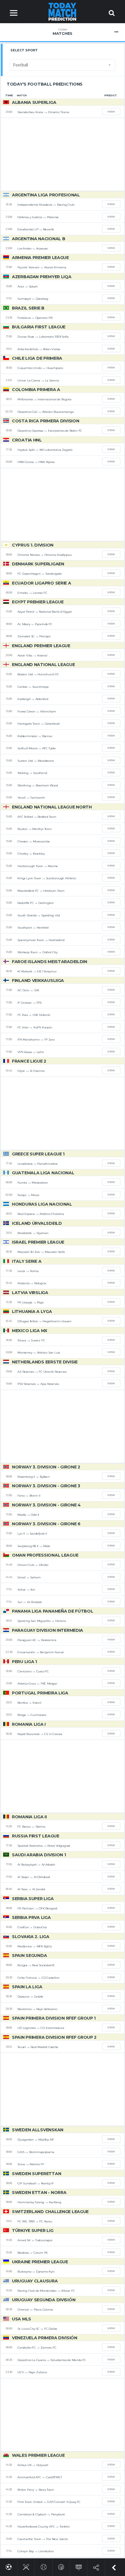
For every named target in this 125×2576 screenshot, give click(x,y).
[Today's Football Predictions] (9, 2566)
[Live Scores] (79, 2566)
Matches (63, 32)
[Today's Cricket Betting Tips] (26, 2566)
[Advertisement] (63, 154)
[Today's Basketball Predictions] (61, 2566)
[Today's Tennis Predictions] (44, 2566)
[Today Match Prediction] (63, 11)
